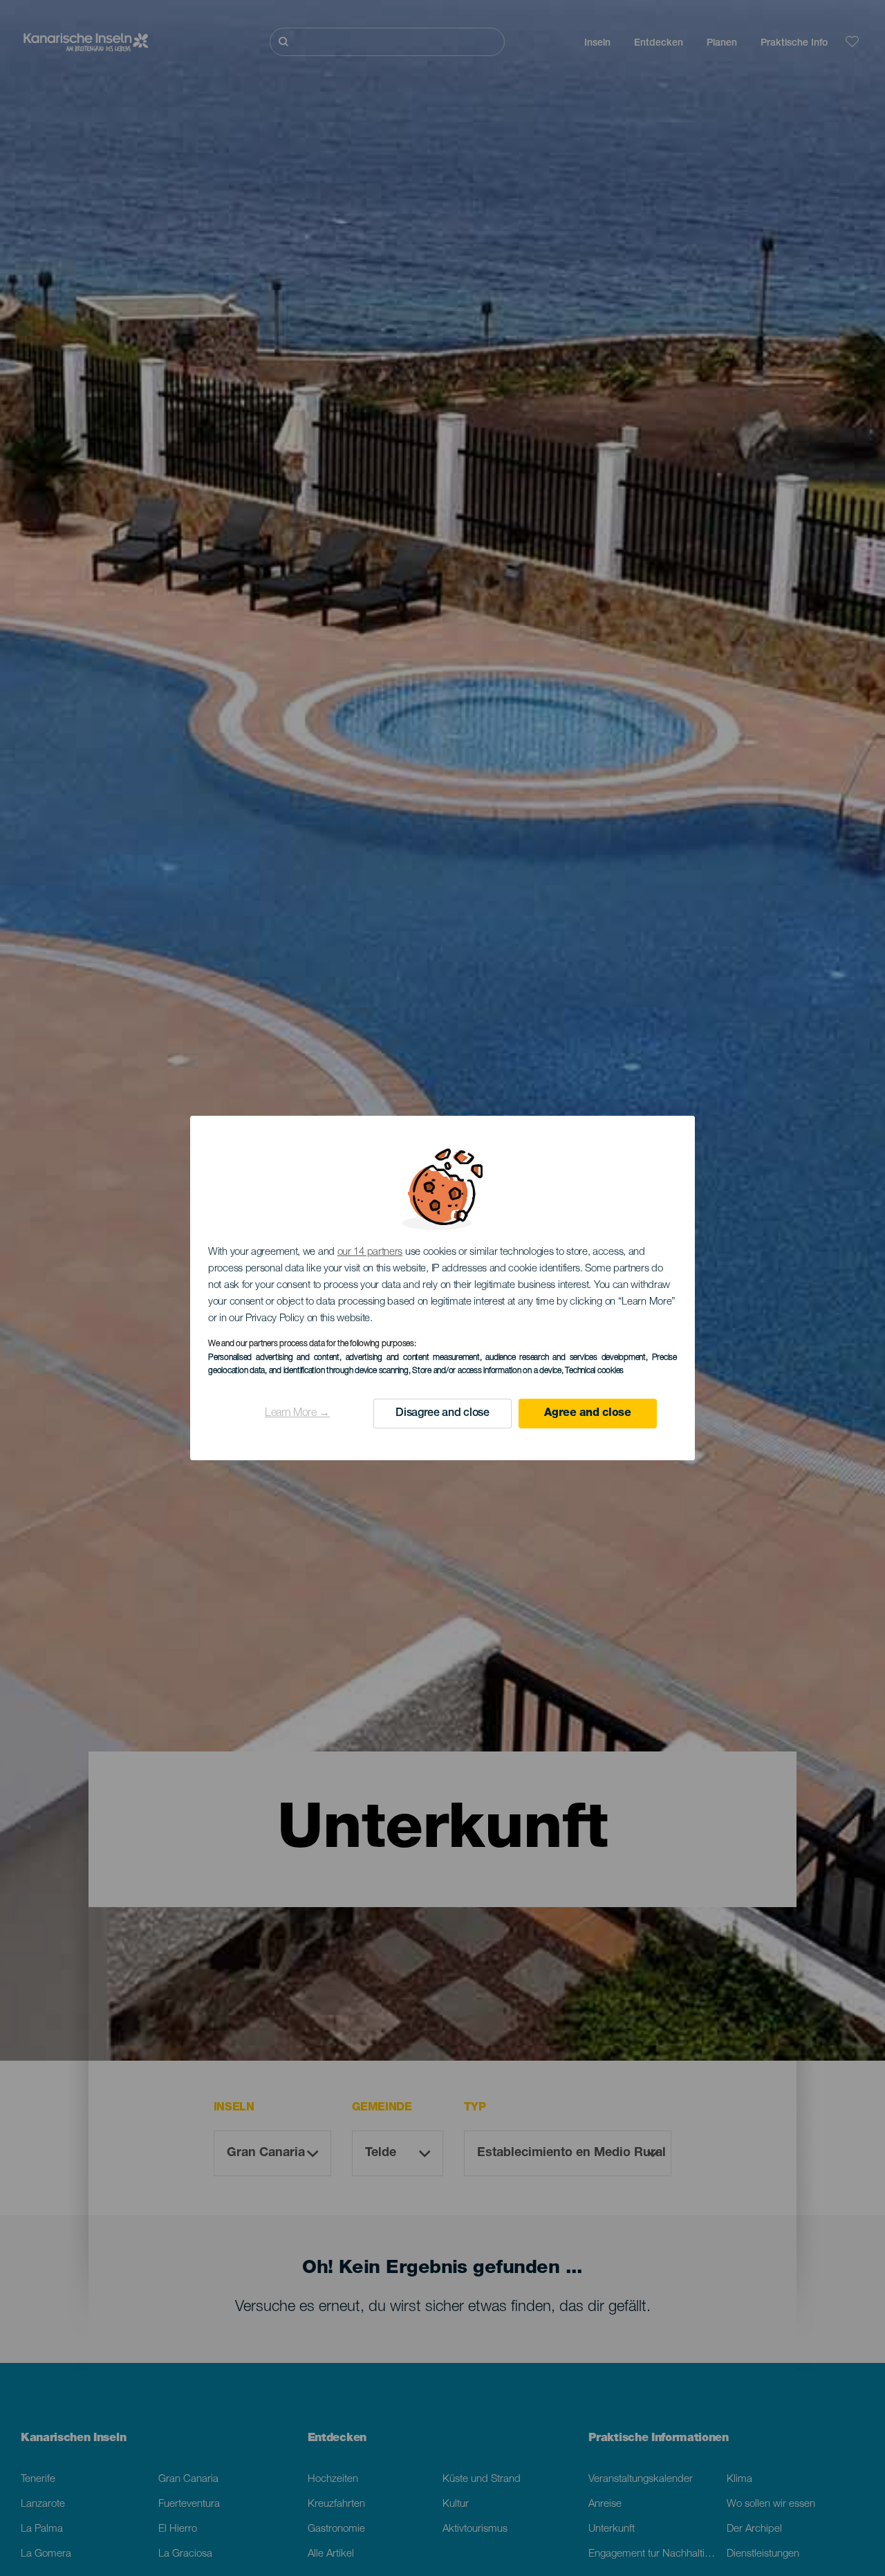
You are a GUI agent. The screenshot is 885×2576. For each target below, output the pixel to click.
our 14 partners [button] (370, 1252)
